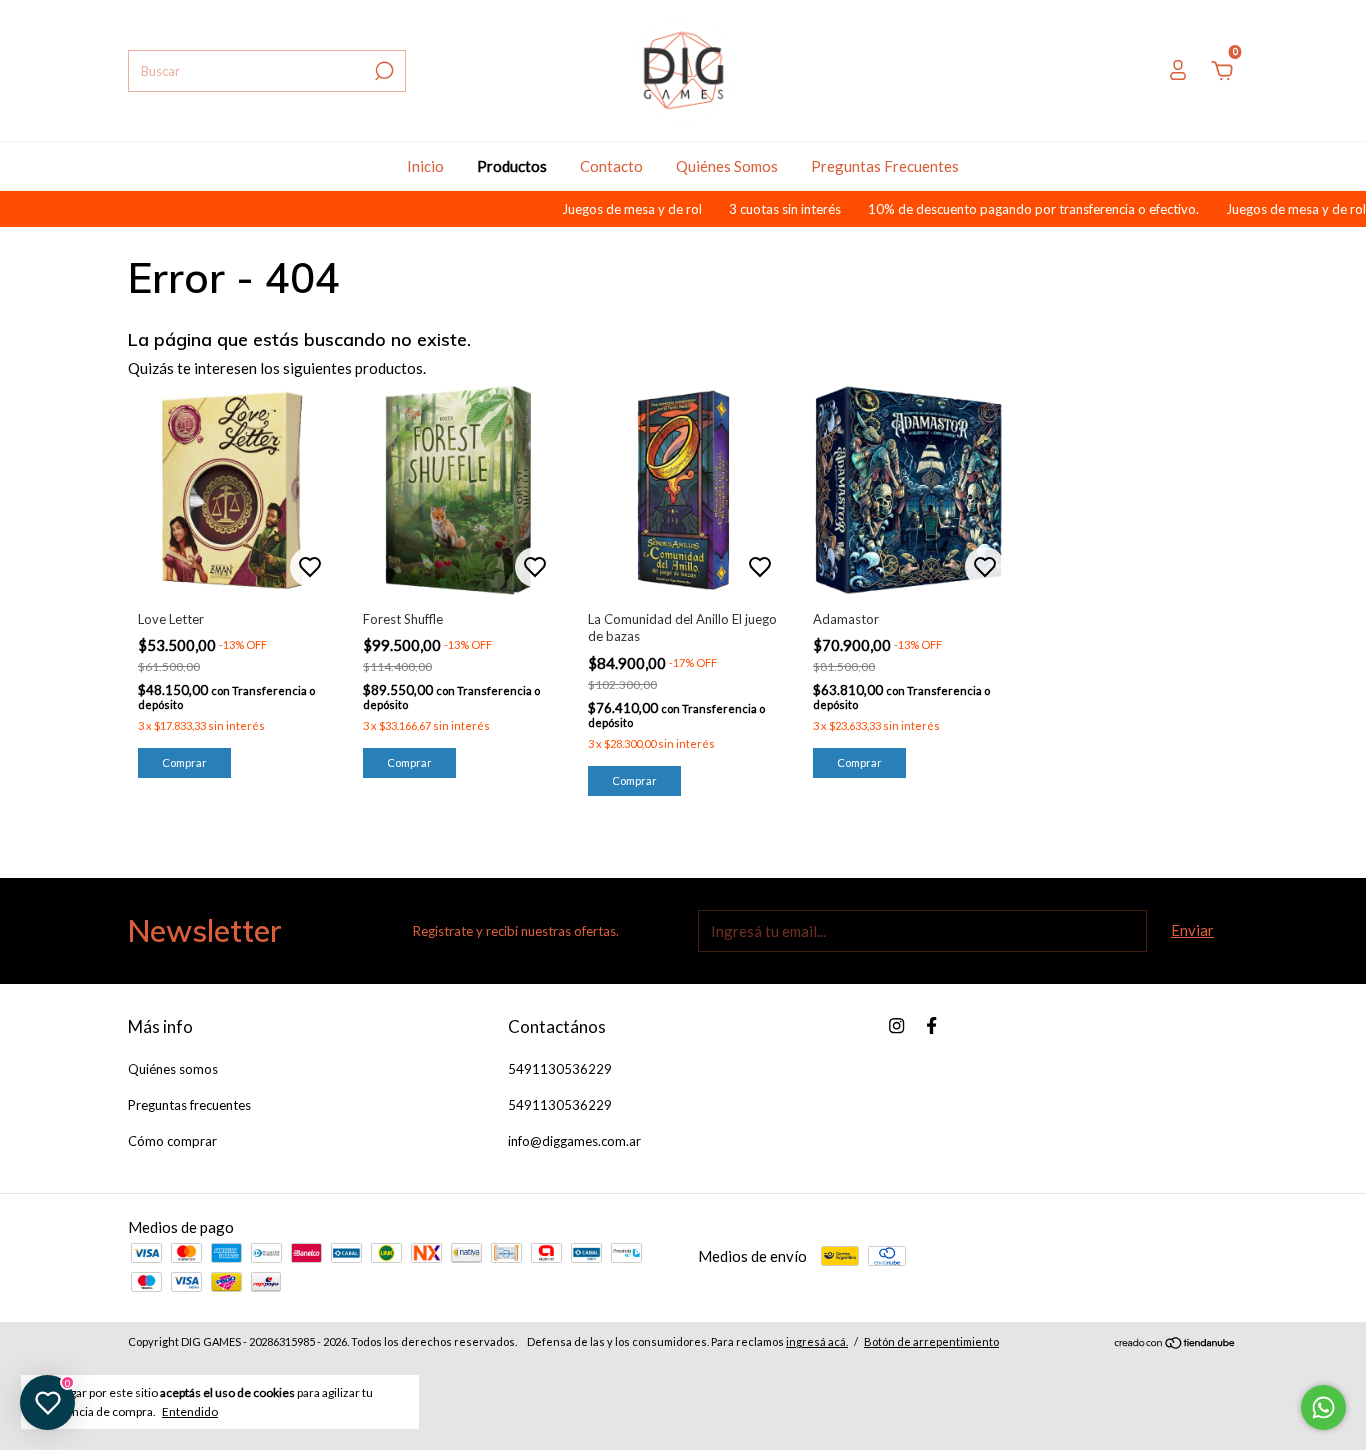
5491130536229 (560, 1069)
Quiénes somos (173, 1069)
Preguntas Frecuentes (885, 166)
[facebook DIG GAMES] (931, 1025)
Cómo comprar (172, 1141)
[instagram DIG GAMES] (896, 1025)
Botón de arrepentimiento (931, 1341)
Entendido (190, 1411)
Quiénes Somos (727, 166)
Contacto (611, 166)
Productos (512, 166)
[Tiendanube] (1175, 1344)
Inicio (425, 166)
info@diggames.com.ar (574, 1141)
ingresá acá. (817, 1341)
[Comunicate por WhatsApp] (1323, 1407)
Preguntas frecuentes (189, 1105)
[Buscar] (382, 71)
